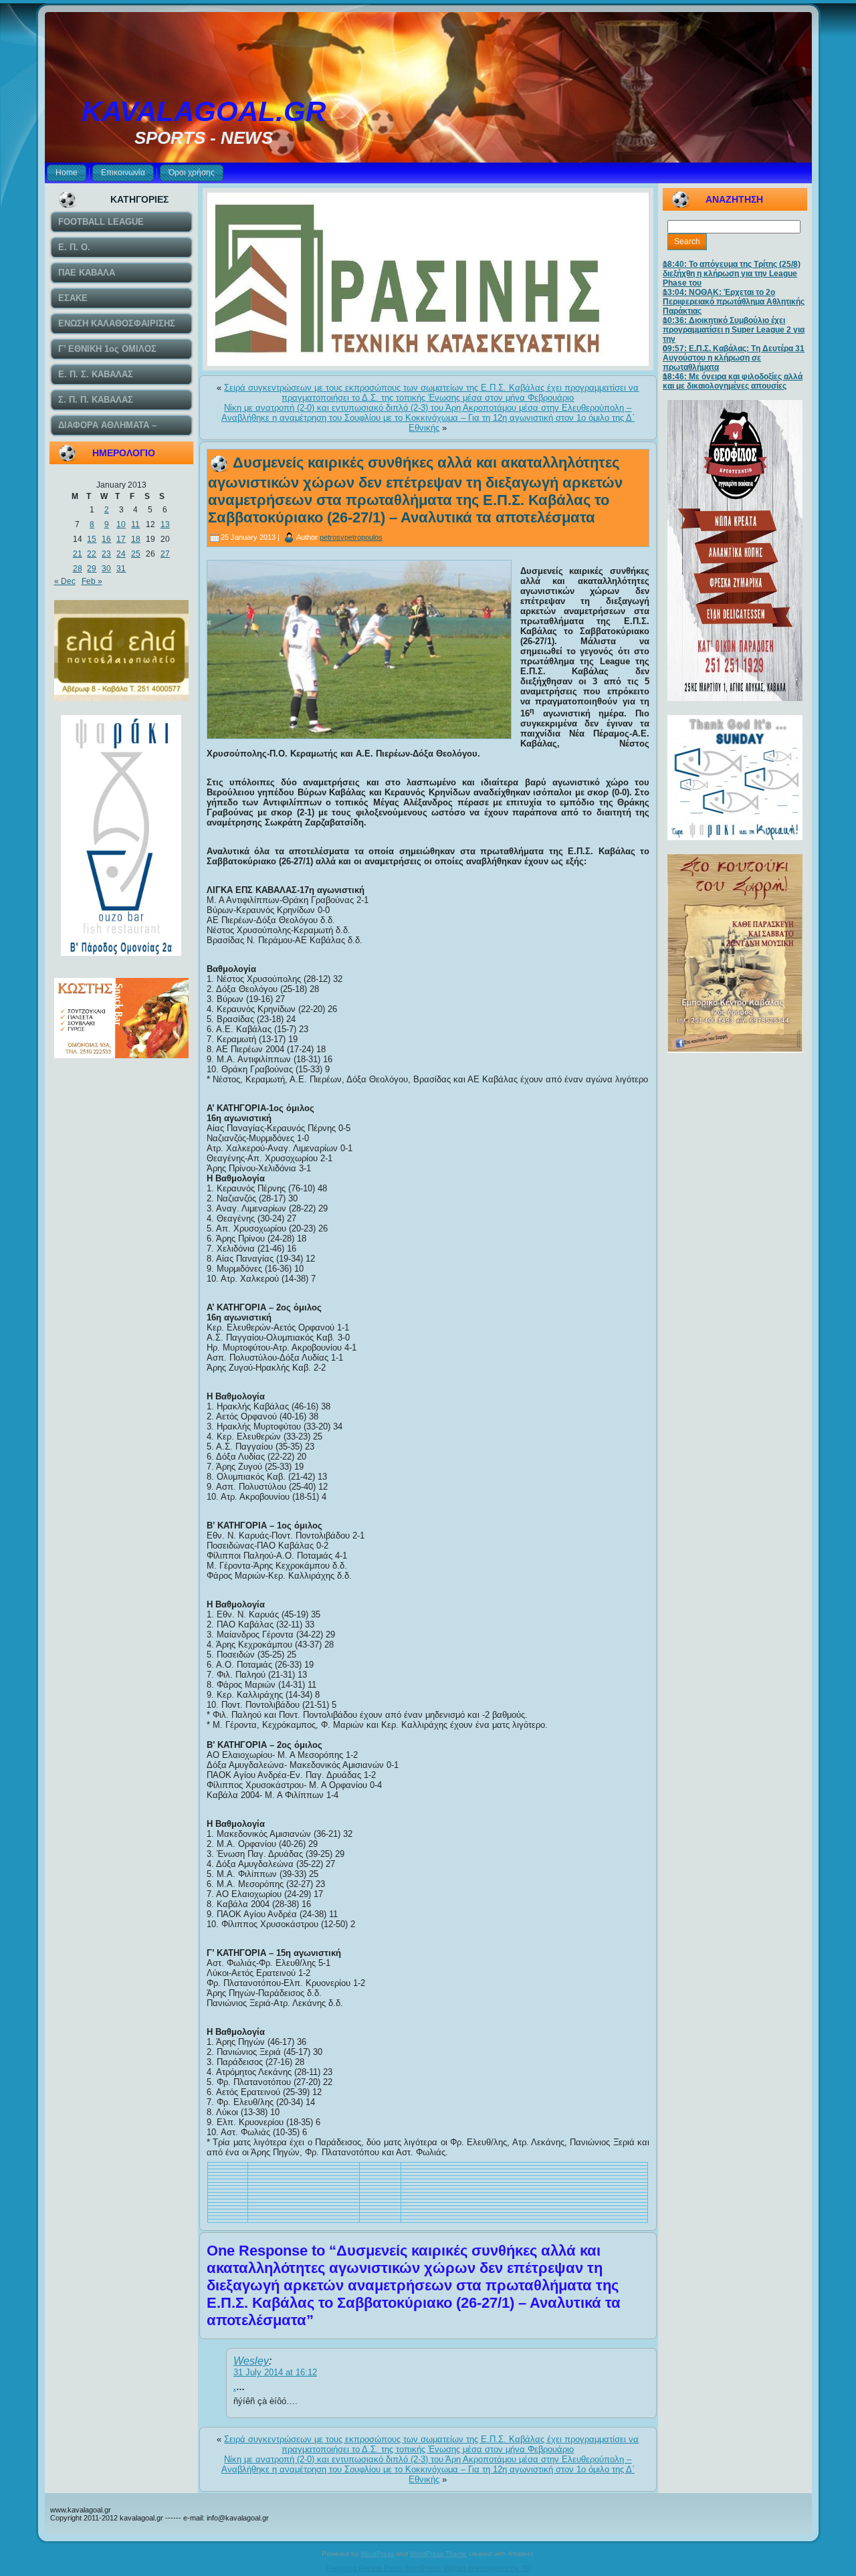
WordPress (377, 2554)
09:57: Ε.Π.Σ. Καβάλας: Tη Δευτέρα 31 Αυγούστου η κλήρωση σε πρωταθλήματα (734, 358)
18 (136, 539)
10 (121, 524)
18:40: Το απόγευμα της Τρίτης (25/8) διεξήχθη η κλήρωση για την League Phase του (732, 274)
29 (92, 569)
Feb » (92, 581)
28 (78, 569)
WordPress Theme (438, 2554)
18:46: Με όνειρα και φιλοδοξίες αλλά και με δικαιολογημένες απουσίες (733, 381)
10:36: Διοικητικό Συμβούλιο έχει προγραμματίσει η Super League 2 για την (734, 330)
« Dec (65, 581)
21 (78, 554)
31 (121, 569)
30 (106, 569)
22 (92, 554)
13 (165, 524)
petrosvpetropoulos (351, 537)
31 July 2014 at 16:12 (275, 2372)
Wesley (251, 2361)
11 (135, 524)
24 (121, 554)
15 (92, 539)
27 (165, 554)
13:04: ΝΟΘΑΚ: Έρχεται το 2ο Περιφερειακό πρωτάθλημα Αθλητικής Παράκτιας (734, 302)
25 (136, 554)
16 (106, 539)
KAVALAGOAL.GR (204, 111)
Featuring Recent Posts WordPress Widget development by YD (428, 2568)
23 (106, 554)
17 (121, 539)
